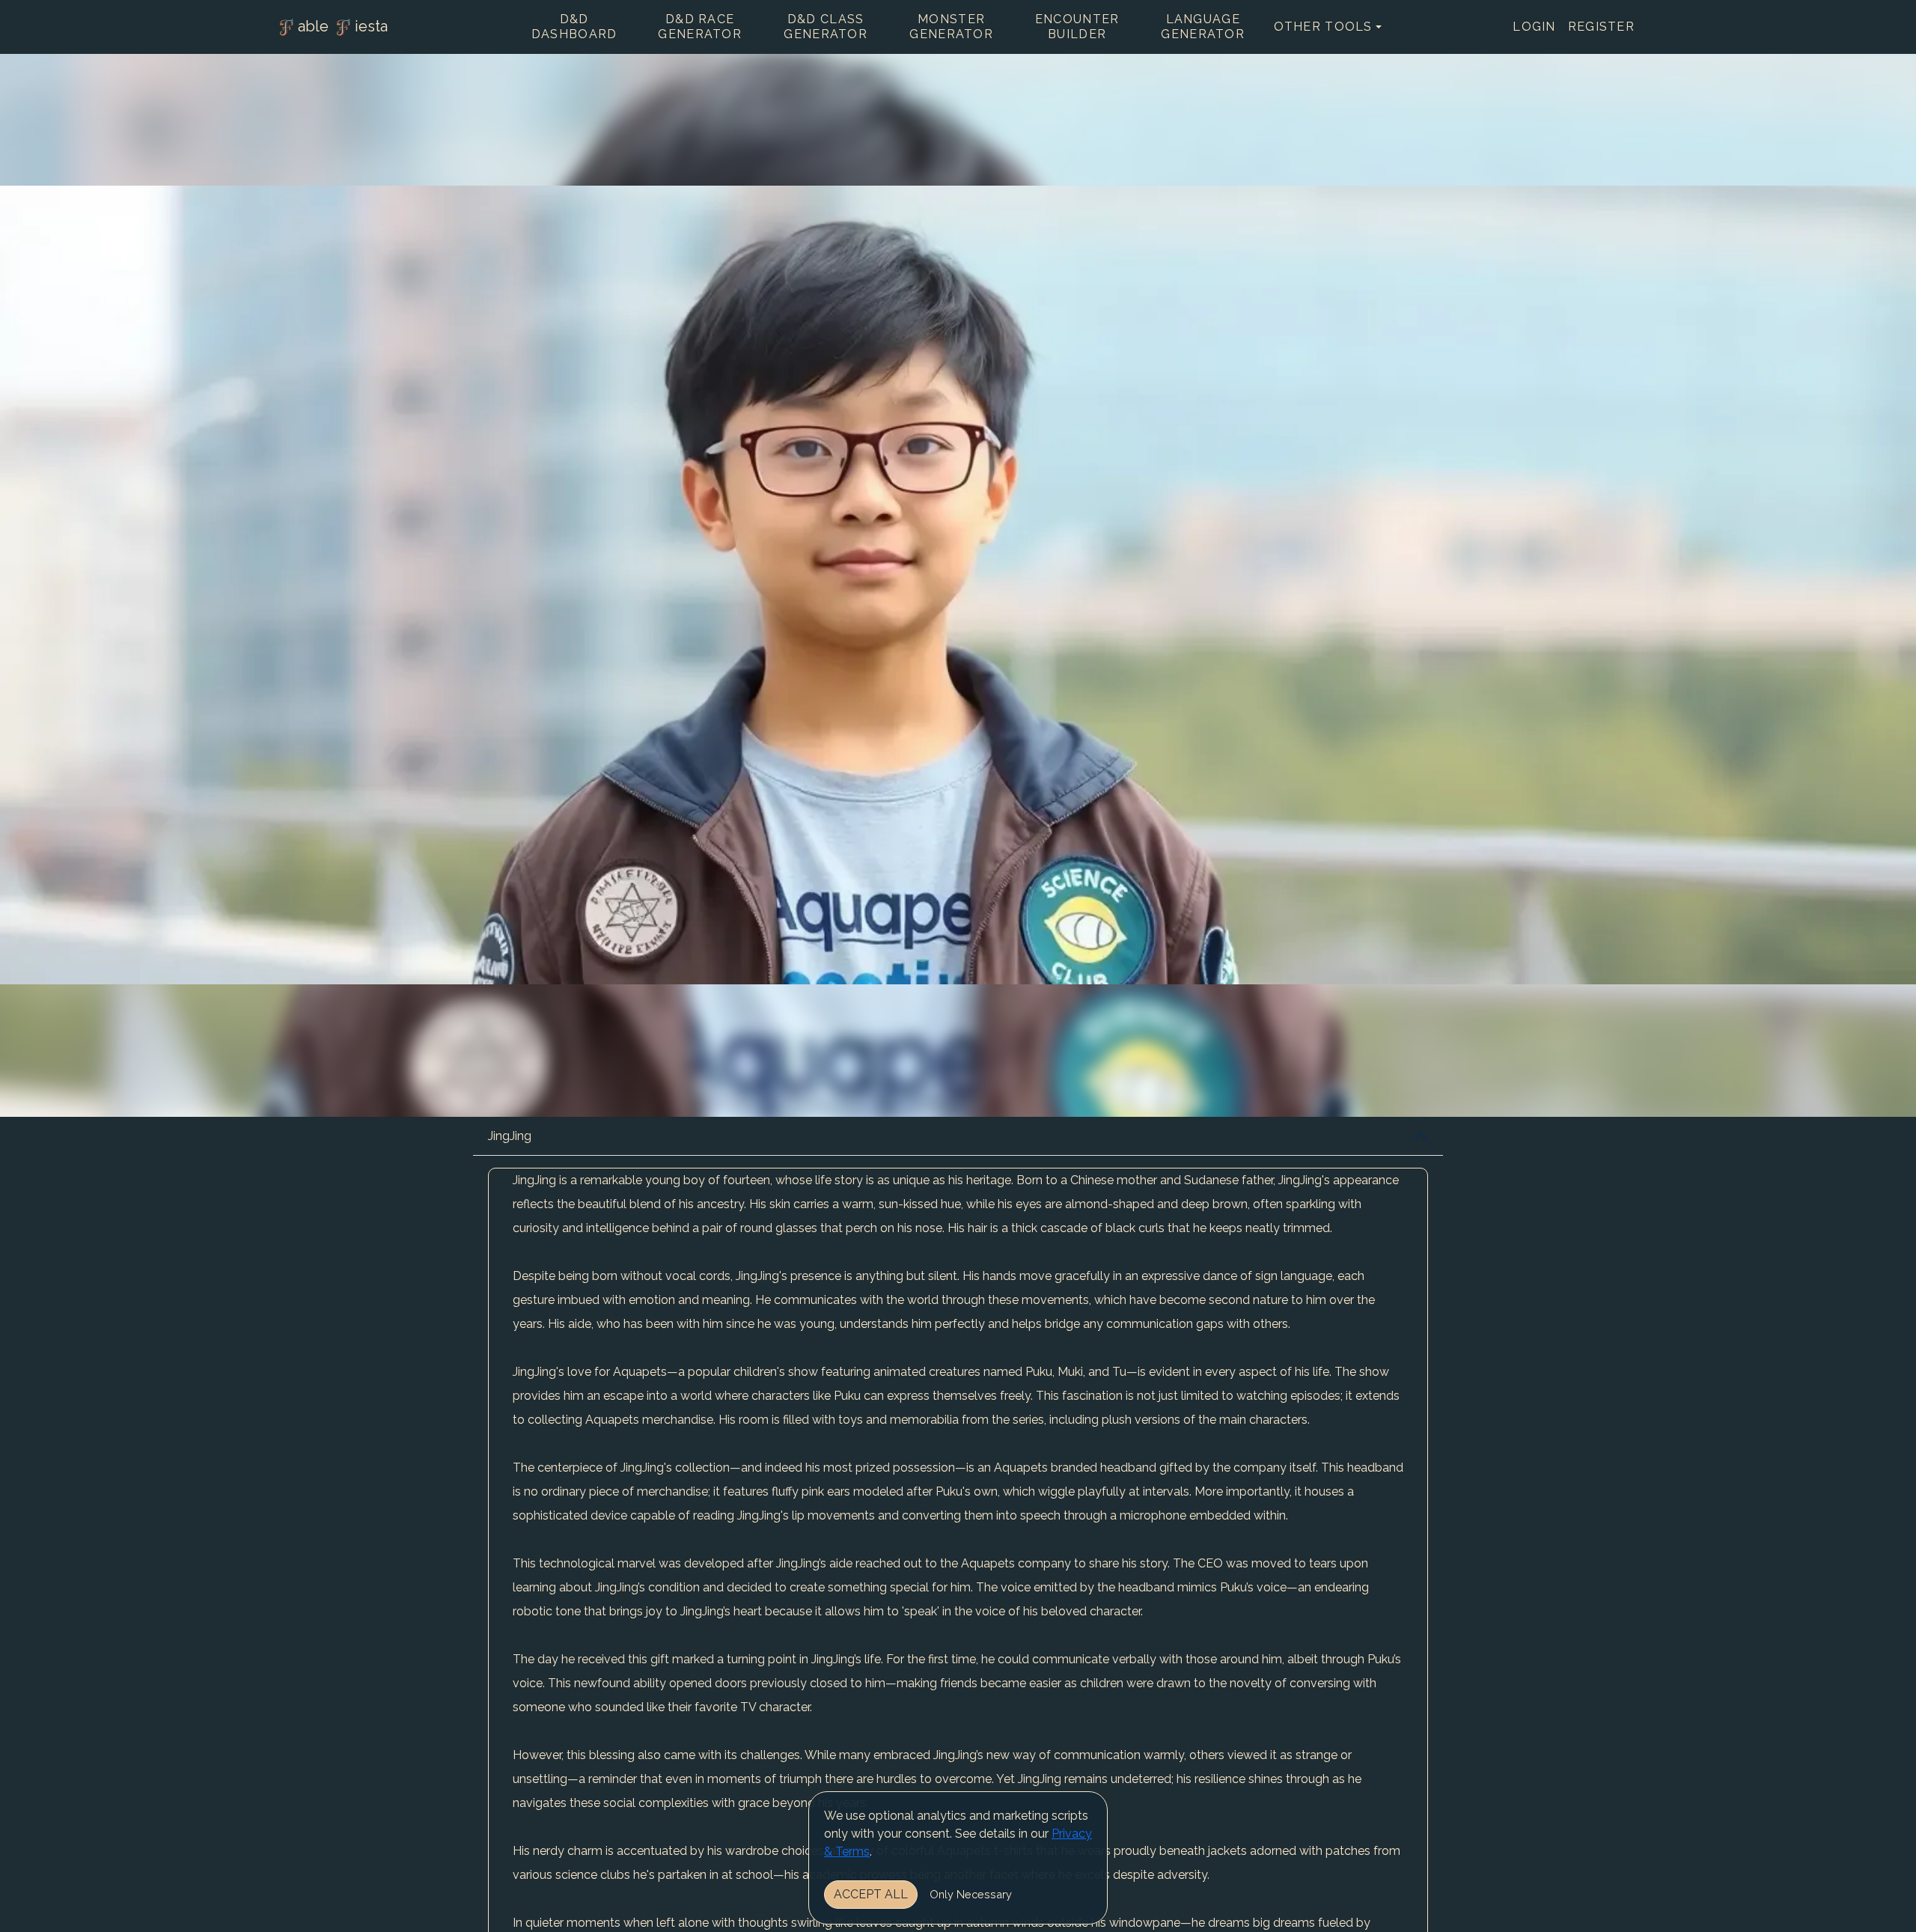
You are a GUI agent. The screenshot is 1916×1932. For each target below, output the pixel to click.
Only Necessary (971, 1894)
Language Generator (1203, 27)
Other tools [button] (1323, 27)
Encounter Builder (1077, 27)
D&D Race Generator (700, 27)
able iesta (343, 26)
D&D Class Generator (826, 27)
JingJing (510, 1136)
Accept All (871, 1894)
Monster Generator (951, 27)
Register (1601, 27)
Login (1534, 27)
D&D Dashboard (574, 27)
